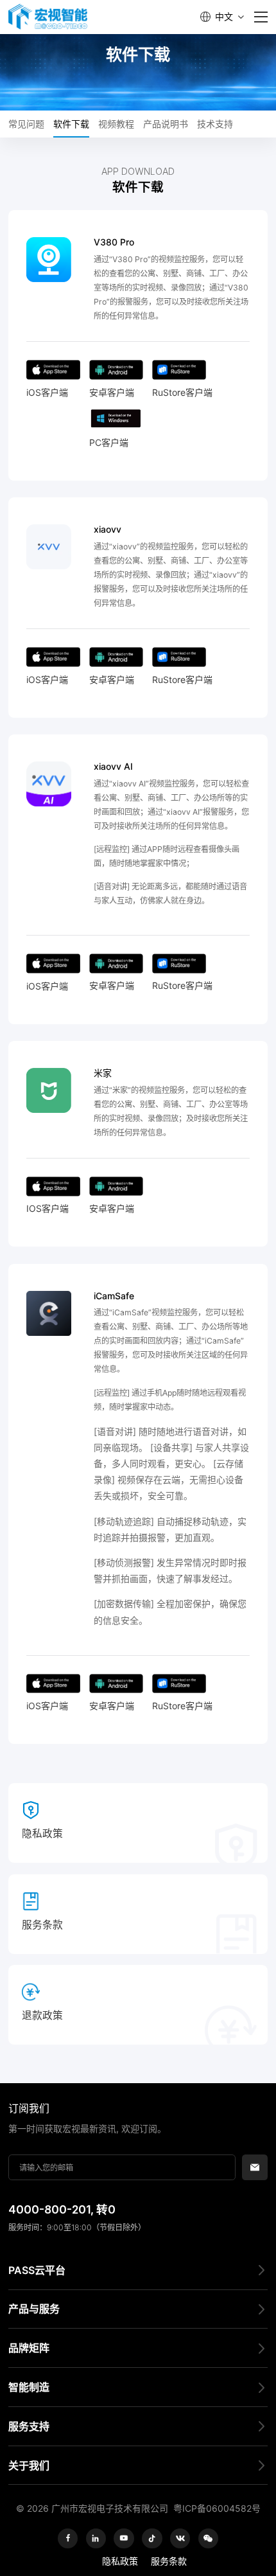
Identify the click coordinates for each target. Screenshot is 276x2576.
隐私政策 (120, 2561)
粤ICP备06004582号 (217, 2508)
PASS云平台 (37, 2270)
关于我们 (29, 2465)
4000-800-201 (49, 2209)
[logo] (48, 17)
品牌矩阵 (29, 2348)
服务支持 (29, 2426)
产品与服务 (34, 2309)
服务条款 (169, 2561)
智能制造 (29, 2387)
